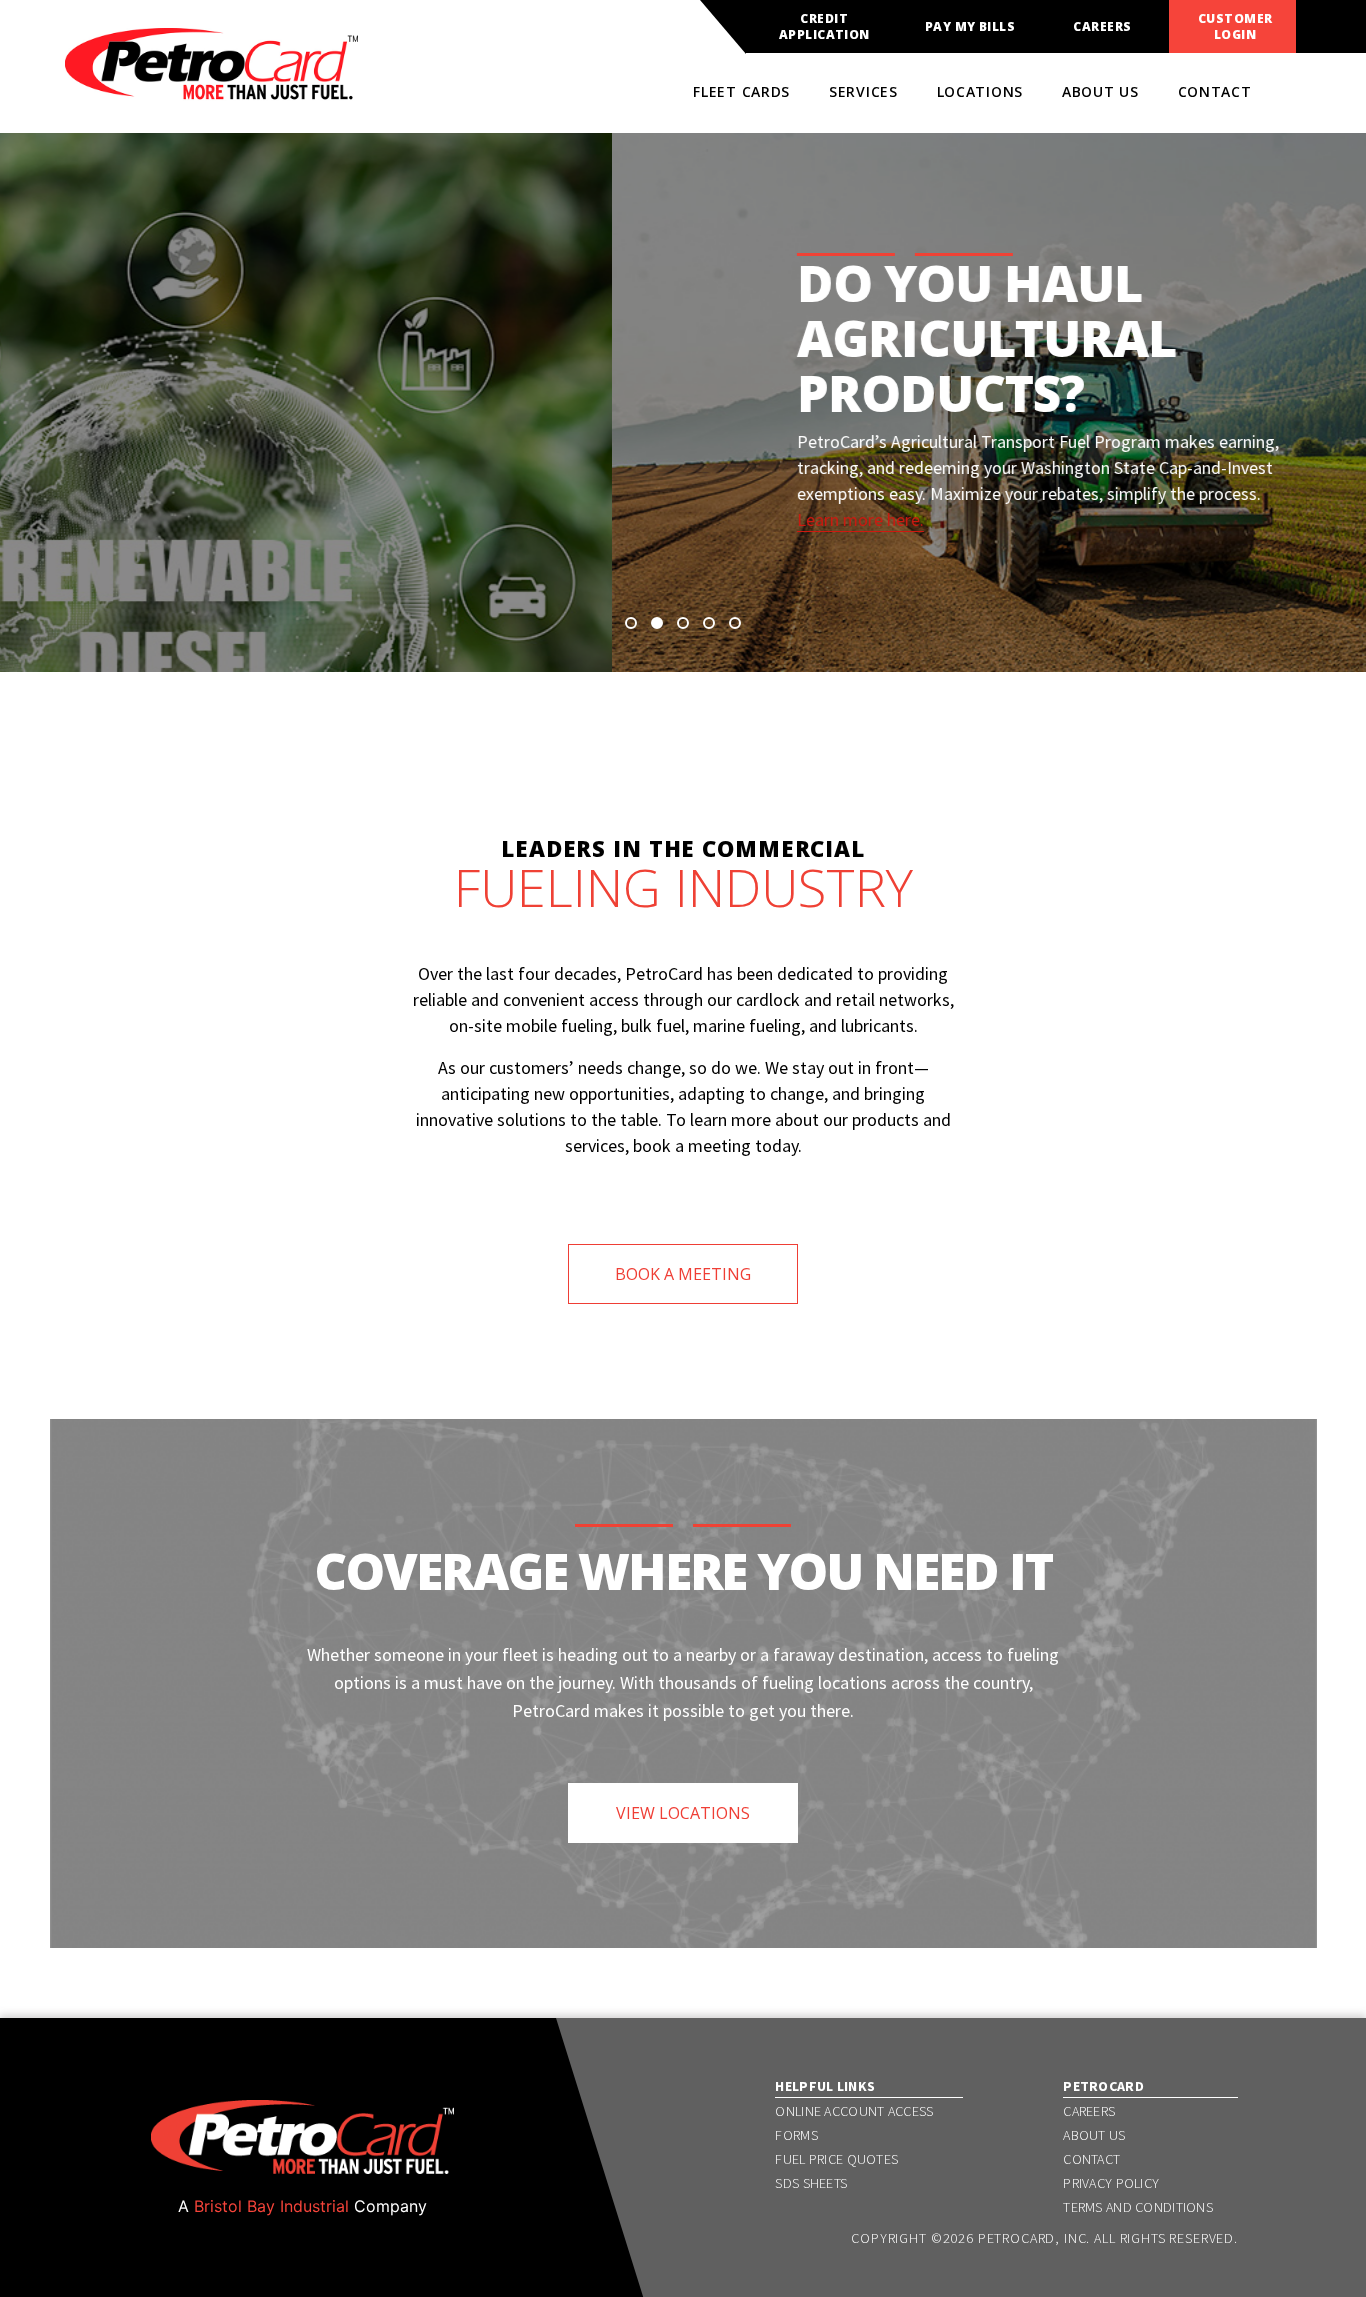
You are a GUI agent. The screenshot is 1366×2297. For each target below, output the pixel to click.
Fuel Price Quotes (836, 2159)
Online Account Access (854, 2111)
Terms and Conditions (1138, 2207)
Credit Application (824, 27)
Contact (1215, 91)
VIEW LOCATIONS (683, 1813)
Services (863, 91)
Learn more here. (248, 519)
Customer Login (1235, 27)
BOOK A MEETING (683, 1274)
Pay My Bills (970, 27)
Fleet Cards (741, 91)
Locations (980, 91)
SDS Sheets (811, 2183)
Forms (796, 2135)
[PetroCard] (211, 91)
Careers (1102, 27)
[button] (631, 623)
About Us (1100, 91)
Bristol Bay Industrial (271, 2206)
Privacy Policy (1111, 2183)
